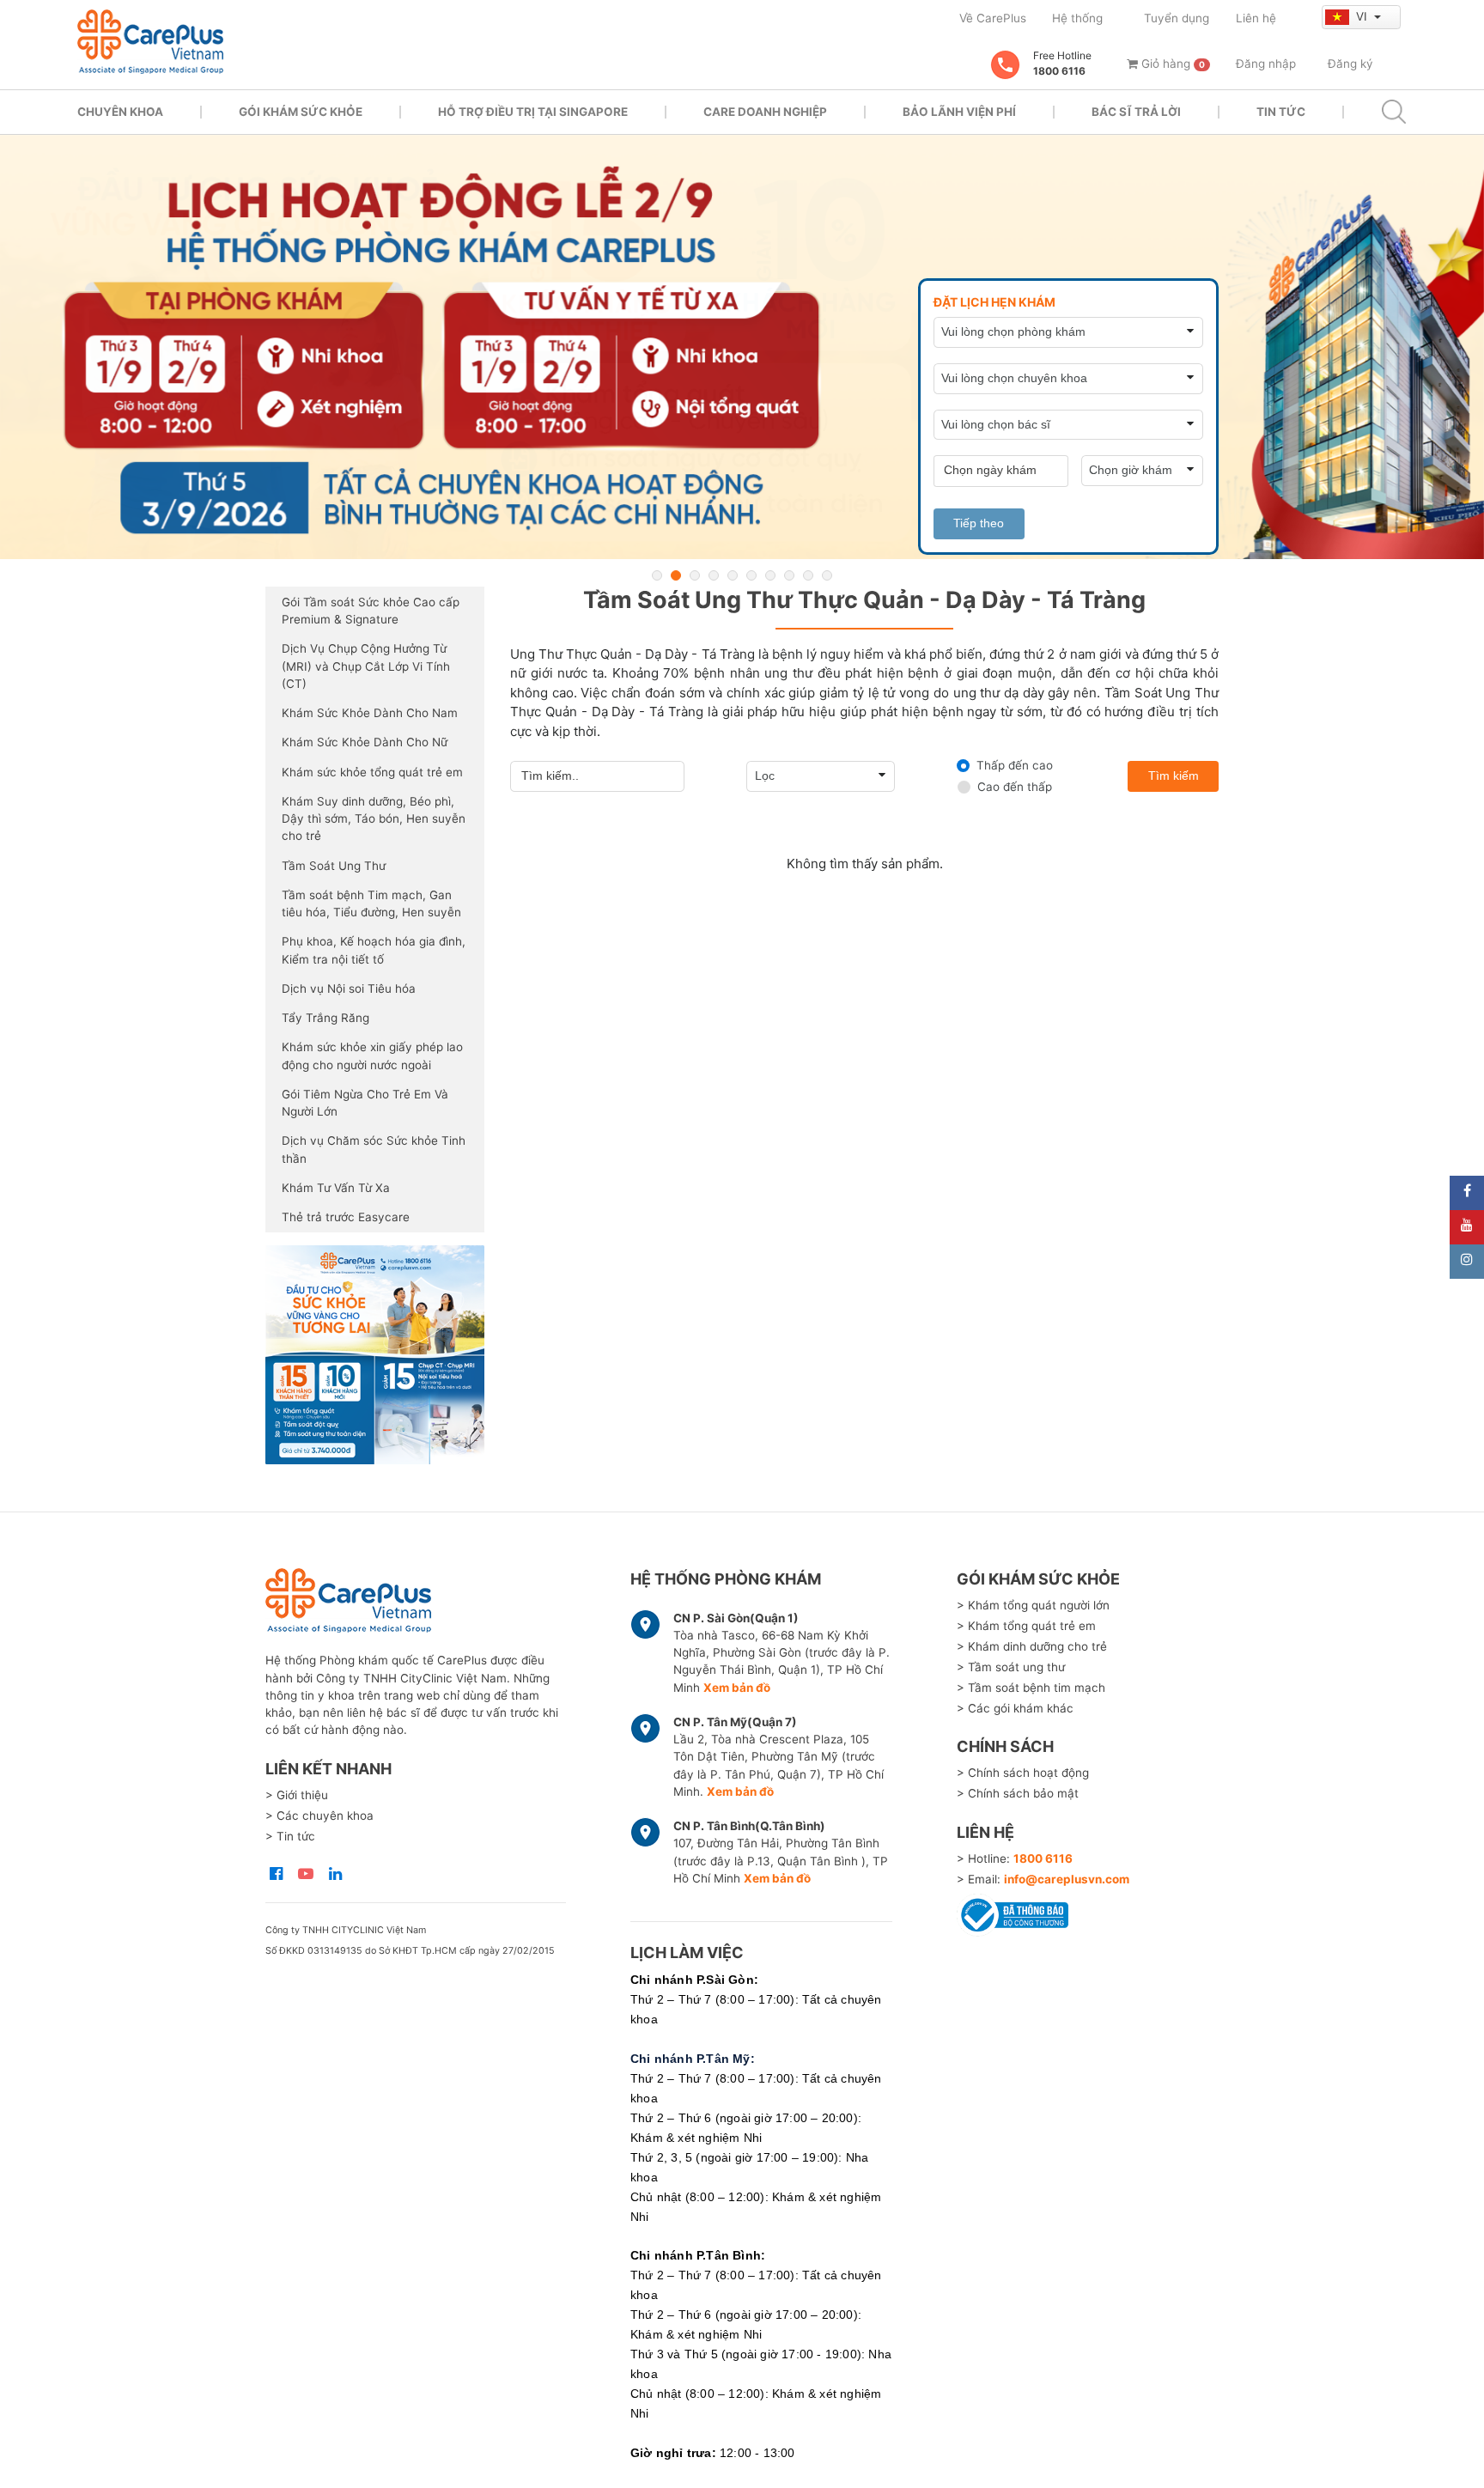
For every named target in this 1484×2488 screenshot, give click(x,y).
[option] (742, 347)
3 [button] (695, 575)
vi (1363, 16)
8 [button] (789, 575)
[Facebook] (1467, 1193)
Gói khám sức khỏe (301, 112)
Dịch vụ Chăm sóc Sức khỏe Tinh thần (374, 1149)
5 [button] (733, 575)
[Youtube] (1467, 1227)
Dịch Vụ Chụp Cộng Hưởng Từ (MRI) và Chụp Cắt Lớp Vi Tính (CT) (366, 666)
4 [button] (714, 575)
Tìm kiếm (1174, 776)
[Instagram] (1467, 1262)
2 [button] (676, 575)
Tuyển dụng (1177, 18)
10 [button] (827, 575)
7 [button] (770, 575)
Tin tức (1281, 112)
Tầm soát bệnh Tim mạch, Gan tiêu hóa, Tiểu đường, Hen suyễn (371, 903)
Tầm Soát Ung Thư (334, 866)
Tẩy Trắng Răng (325, 1018)
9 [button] (808, 575)
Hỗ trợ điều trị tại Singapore (533, 112)
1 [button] (657, 575)
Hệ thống (1077, 18)
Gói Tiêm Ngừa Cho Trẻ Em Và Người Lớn (365, 1103)
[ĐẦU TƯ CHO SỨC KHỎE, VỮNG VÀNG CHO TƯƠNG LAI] (742, 347)
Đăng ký (1350, 64)
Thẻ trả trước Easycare (346, 1217)
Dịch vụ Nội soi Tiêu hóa (349, 989)
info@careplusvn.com (1067, 1879)
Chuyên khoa (120, 112)
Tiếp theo (979, 523)
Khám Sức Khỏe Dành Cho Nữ (365, 742)
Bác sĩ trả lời (1136, 112)
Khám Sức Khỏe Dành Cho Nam (370, 713)
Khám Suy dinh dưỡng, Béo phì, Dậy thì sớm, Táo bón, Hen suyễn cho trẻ (374, 819)
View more (375, 1355)
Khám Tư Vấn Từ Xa (336, 1188)
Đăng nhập (1266, 64)
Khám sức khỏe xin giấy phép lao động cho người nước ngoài (372, 1055)
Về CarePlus (993, 18)
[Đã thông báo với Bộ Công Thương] (1013, 1912)
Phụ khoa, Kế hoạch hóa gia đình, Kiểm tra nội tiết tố (374, 950)
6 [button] (751, 575)
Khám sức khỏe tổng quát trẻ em (372, 772)
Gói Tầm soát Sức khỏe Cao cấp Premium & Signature (371, 611)
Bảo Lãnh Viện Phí (959, 112)
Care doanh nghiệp (765, 112)
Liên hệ (1256, 18)
